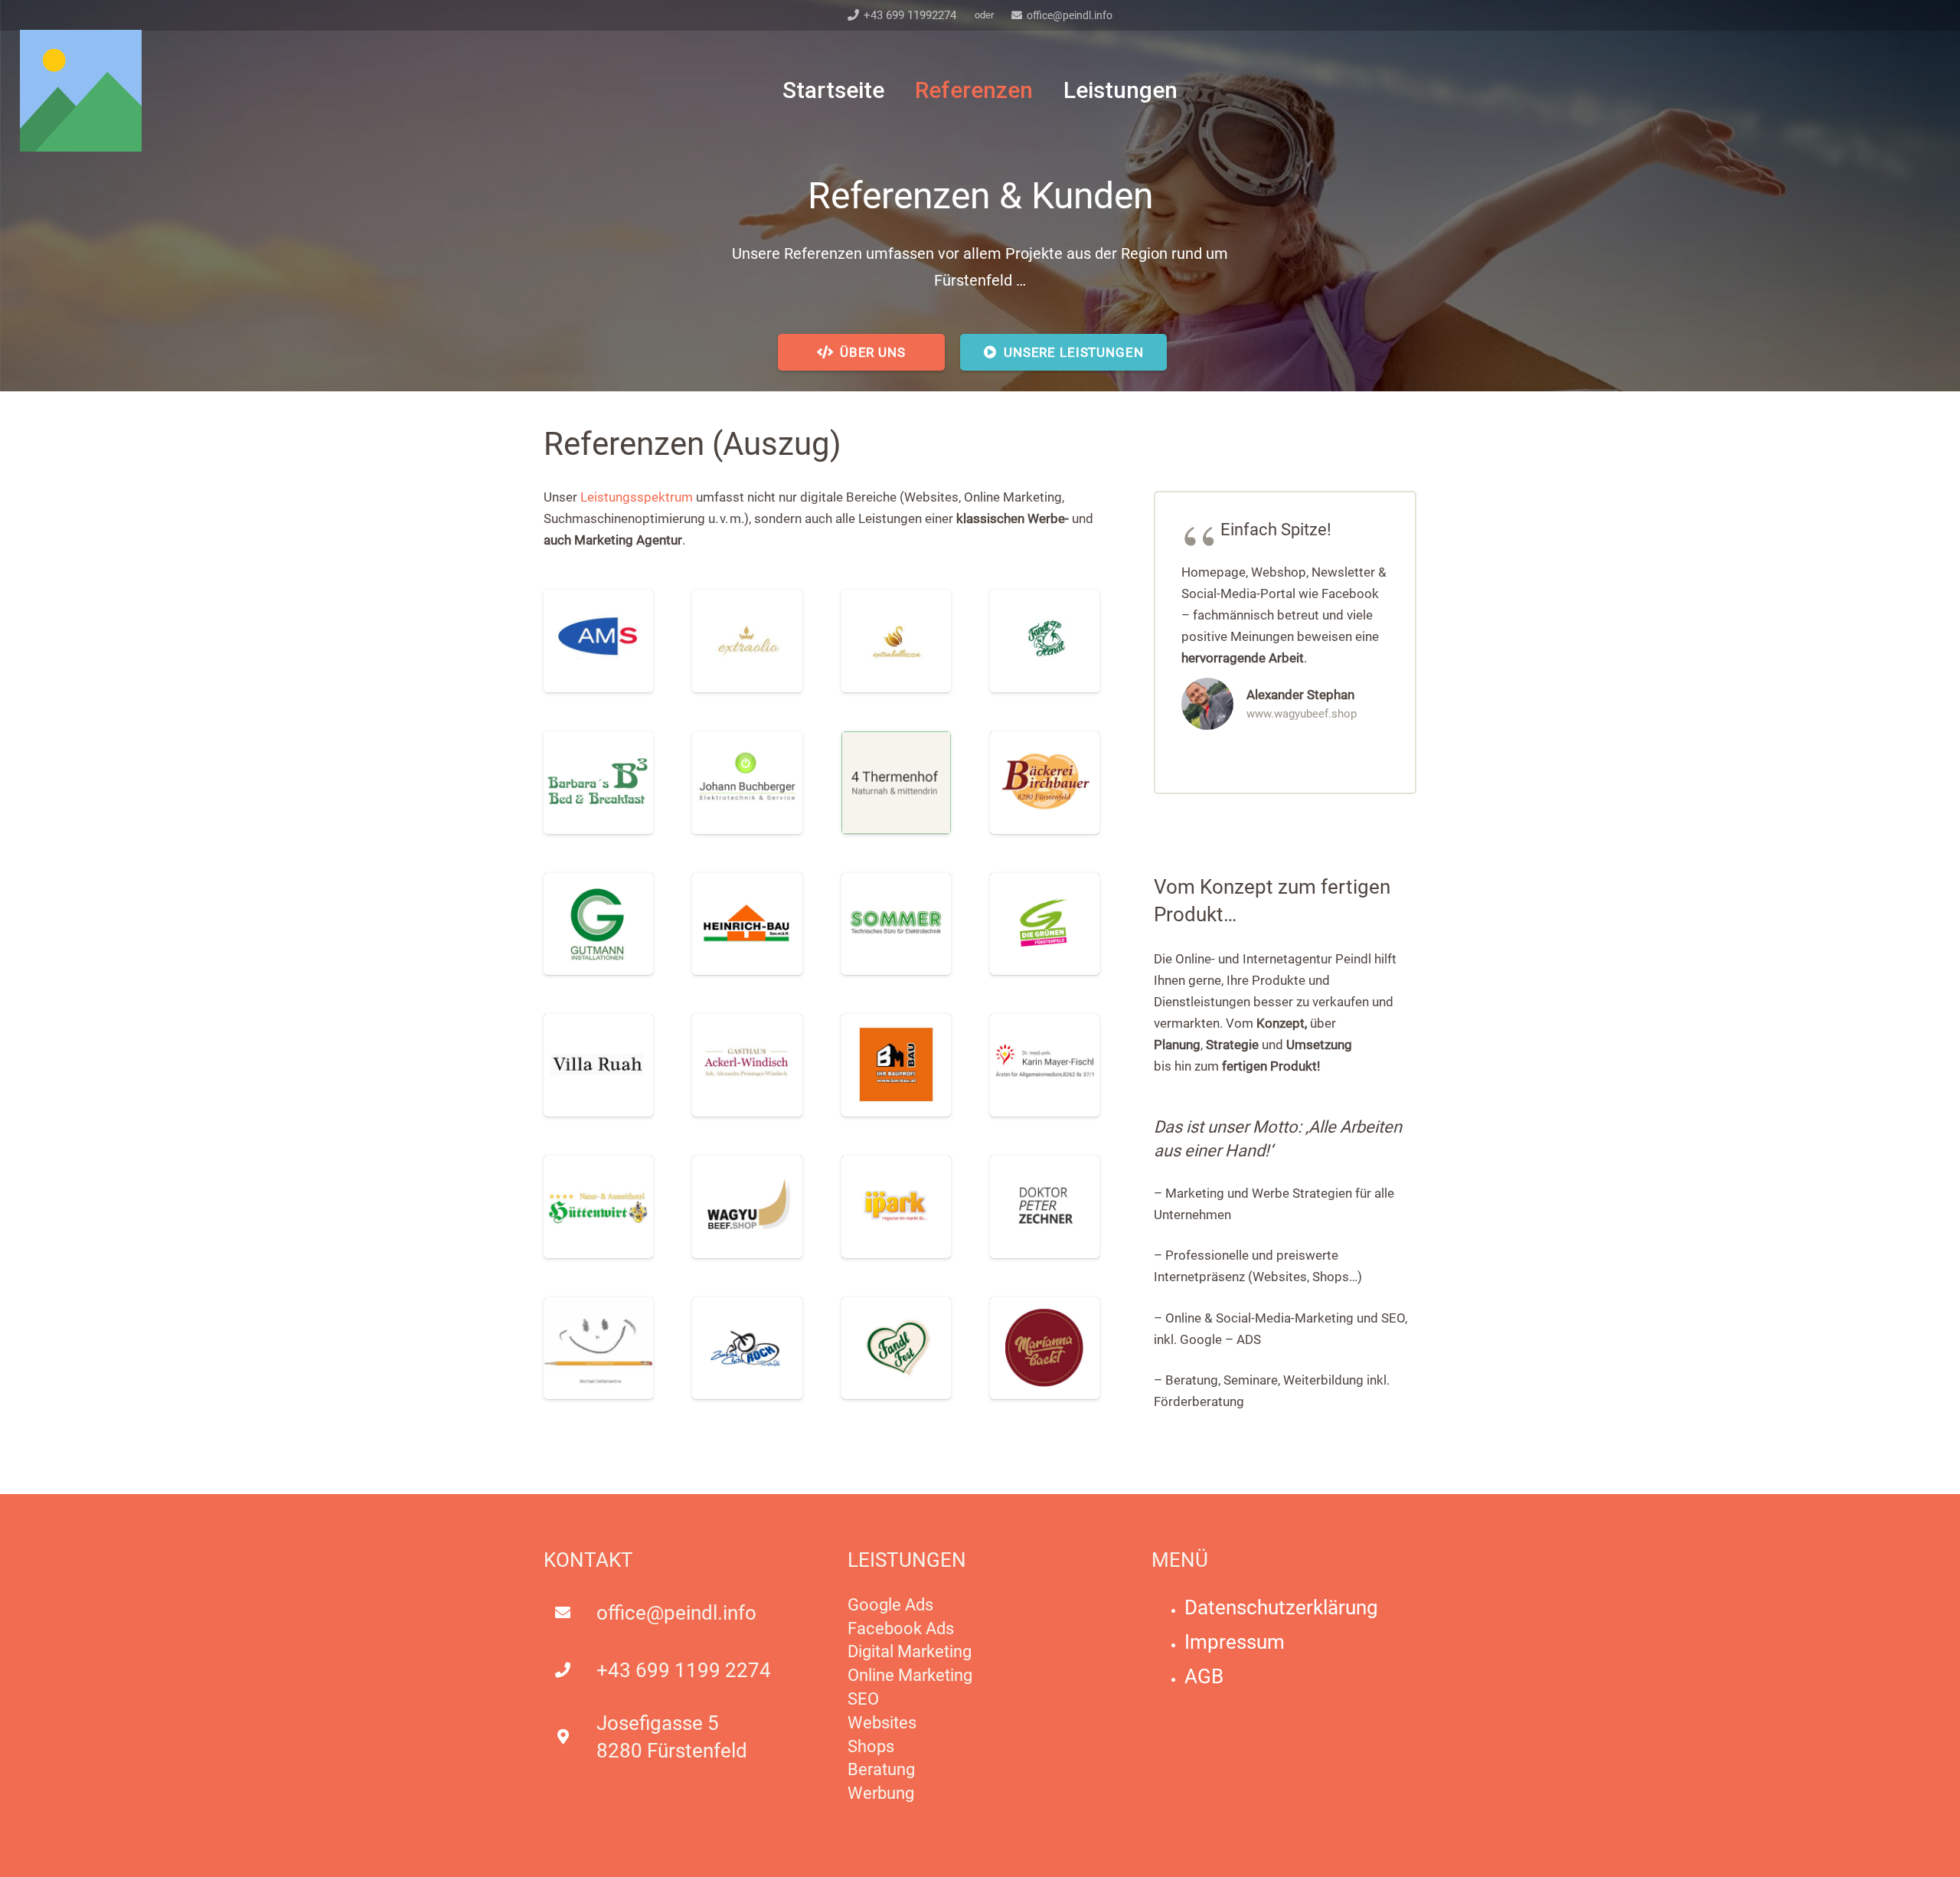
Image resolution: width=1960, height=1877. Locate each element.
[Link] (81, 91)
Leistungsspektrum (637, 497)
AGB (1204, 1676)
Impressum (1235, 1642)
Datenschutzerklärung (1281, 1607)
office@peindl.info (676, 1613)
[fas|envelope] (570, 1613)
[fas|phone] (570, 1670)
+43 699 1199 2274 (684, 1670)
